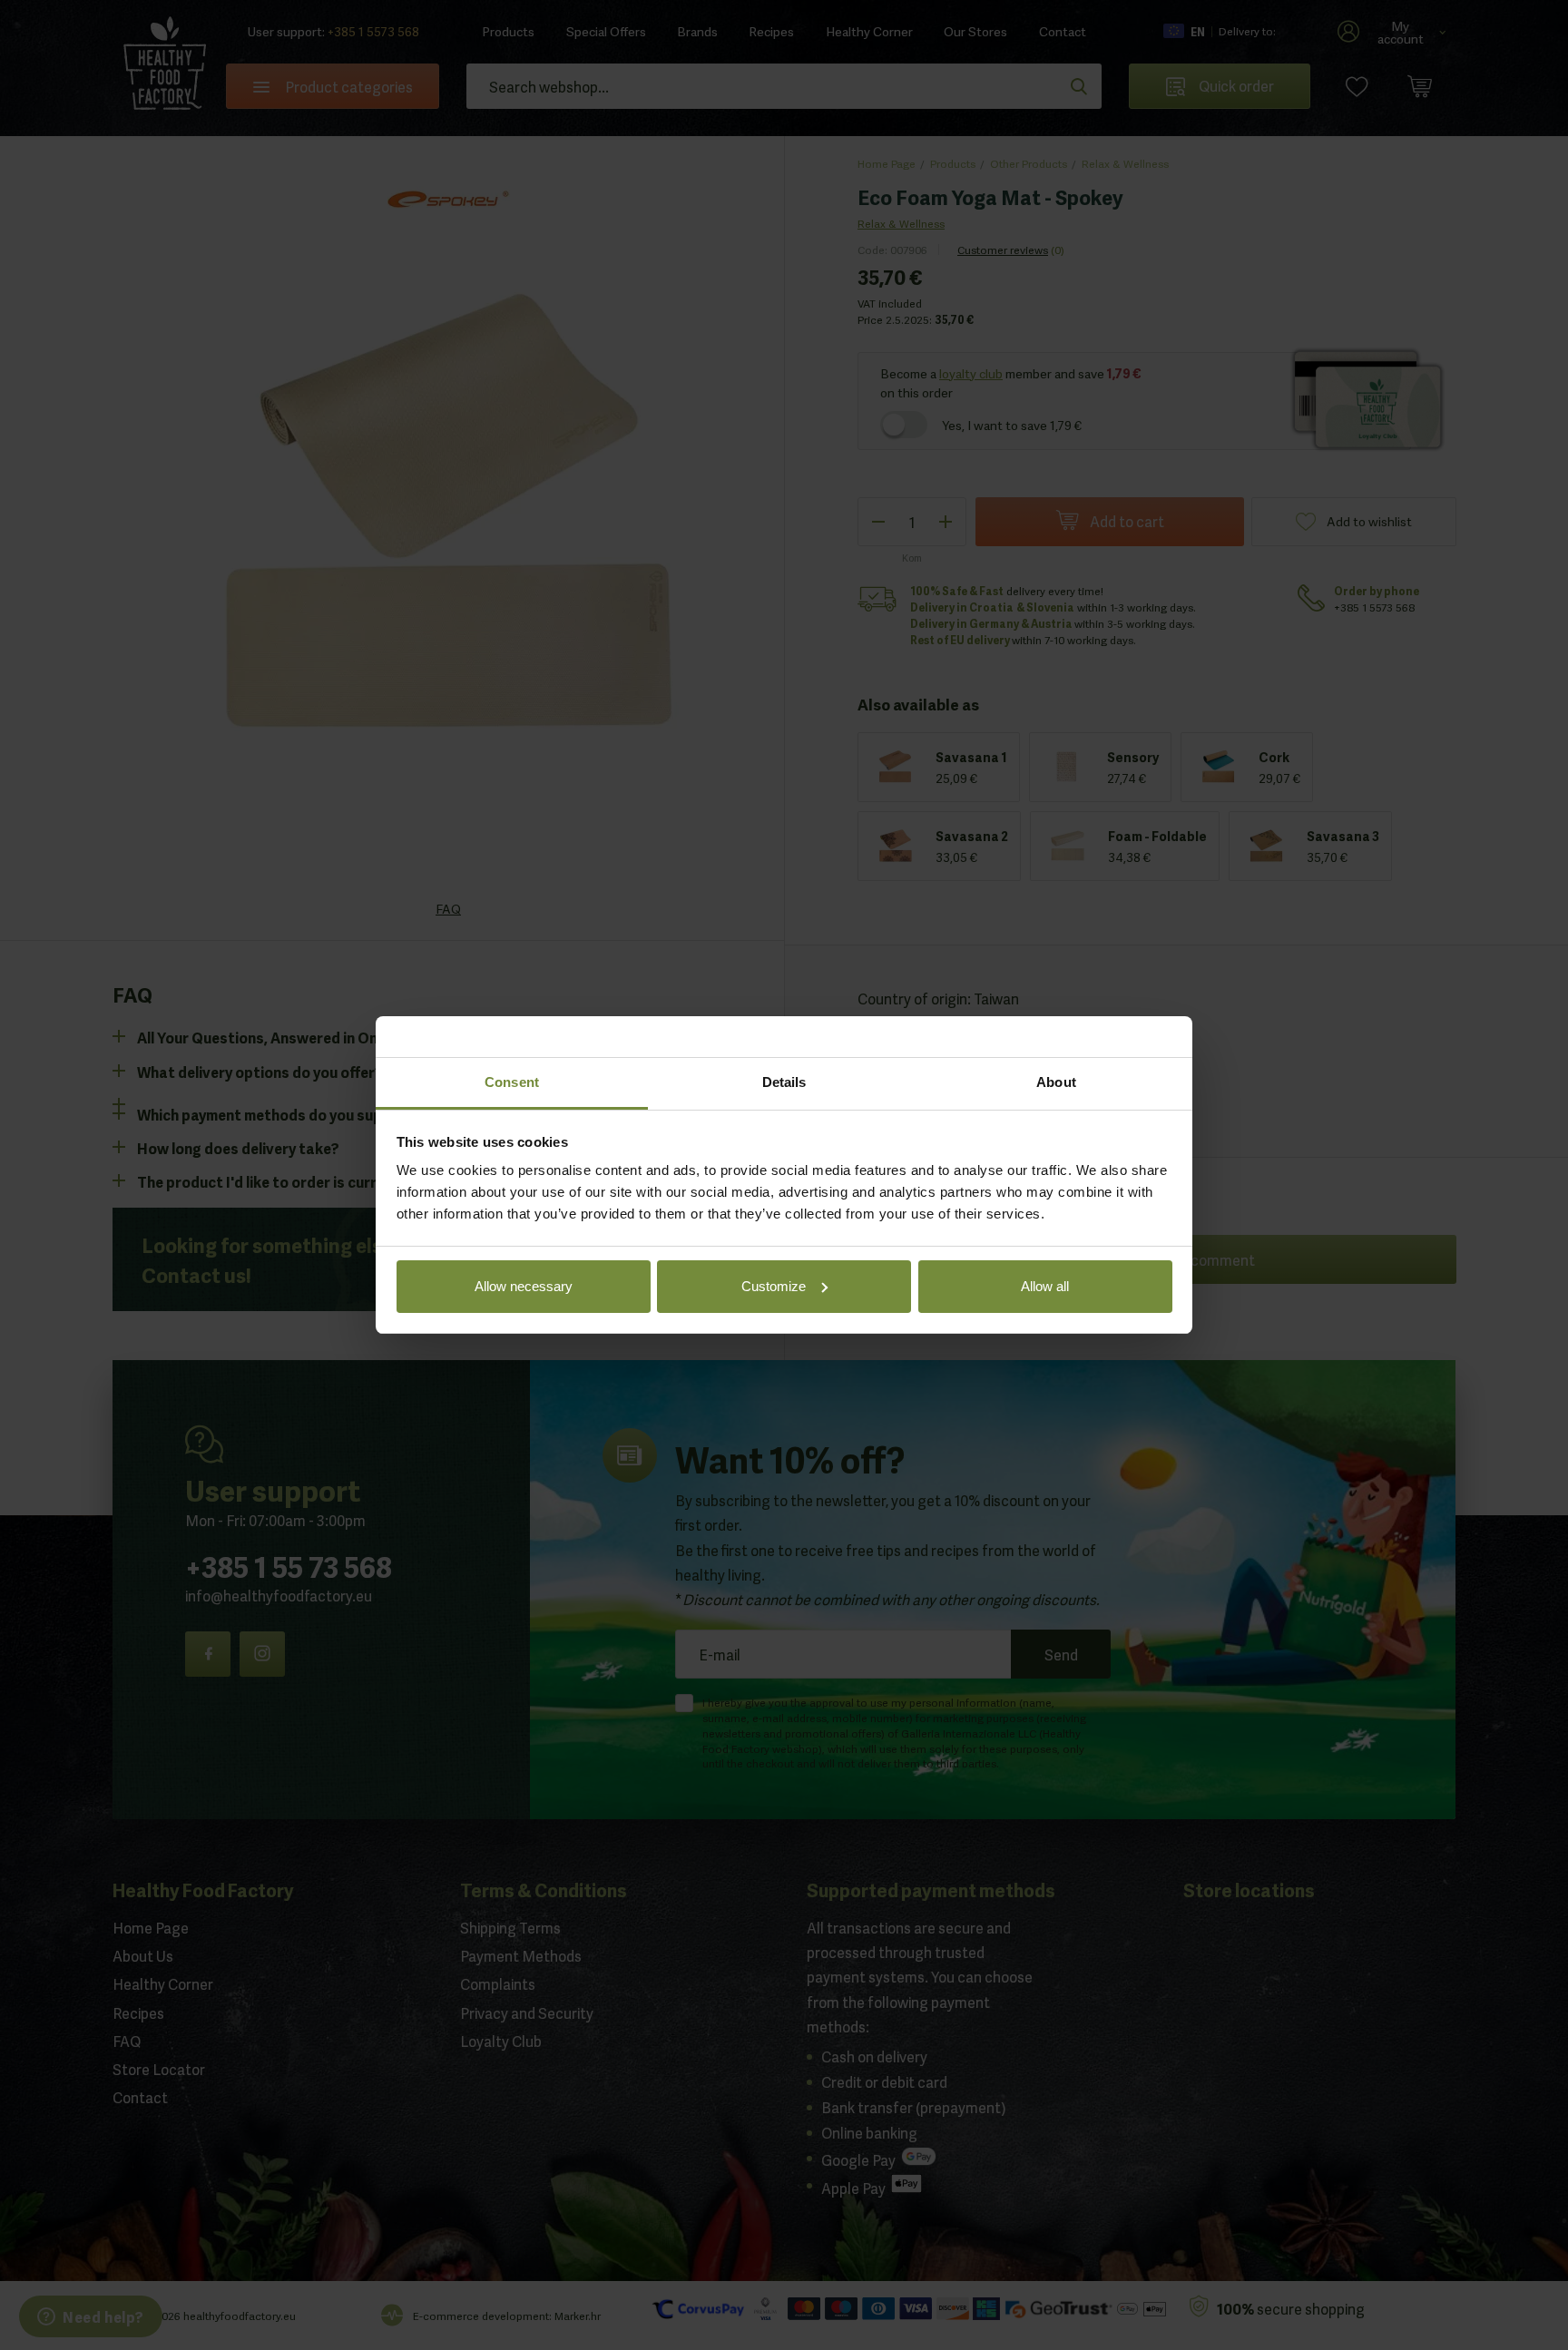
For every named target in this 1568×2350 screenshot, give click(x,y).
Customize (774, 1286)
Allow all (1045, 1286)
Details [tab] (784, 1082)
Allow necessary (524, 1286)
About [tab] (1056, 1082)
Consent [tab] (512, 1082)
